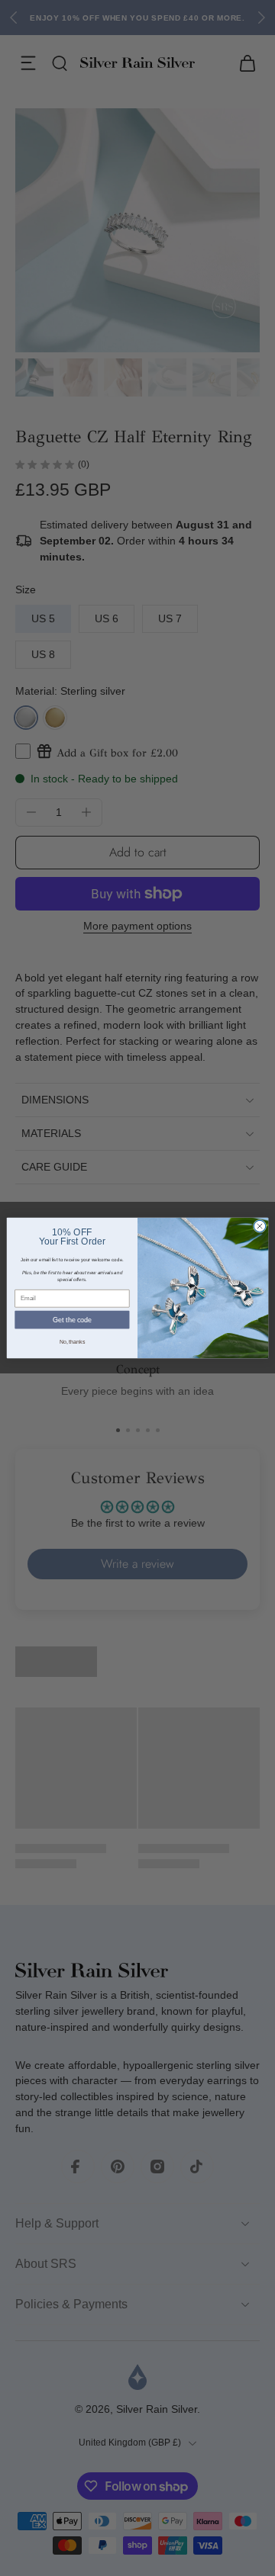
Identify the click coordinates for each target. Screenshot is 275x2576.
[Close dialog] (259, 1226)
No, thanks (72, 1342)
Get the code (72, 1320)
